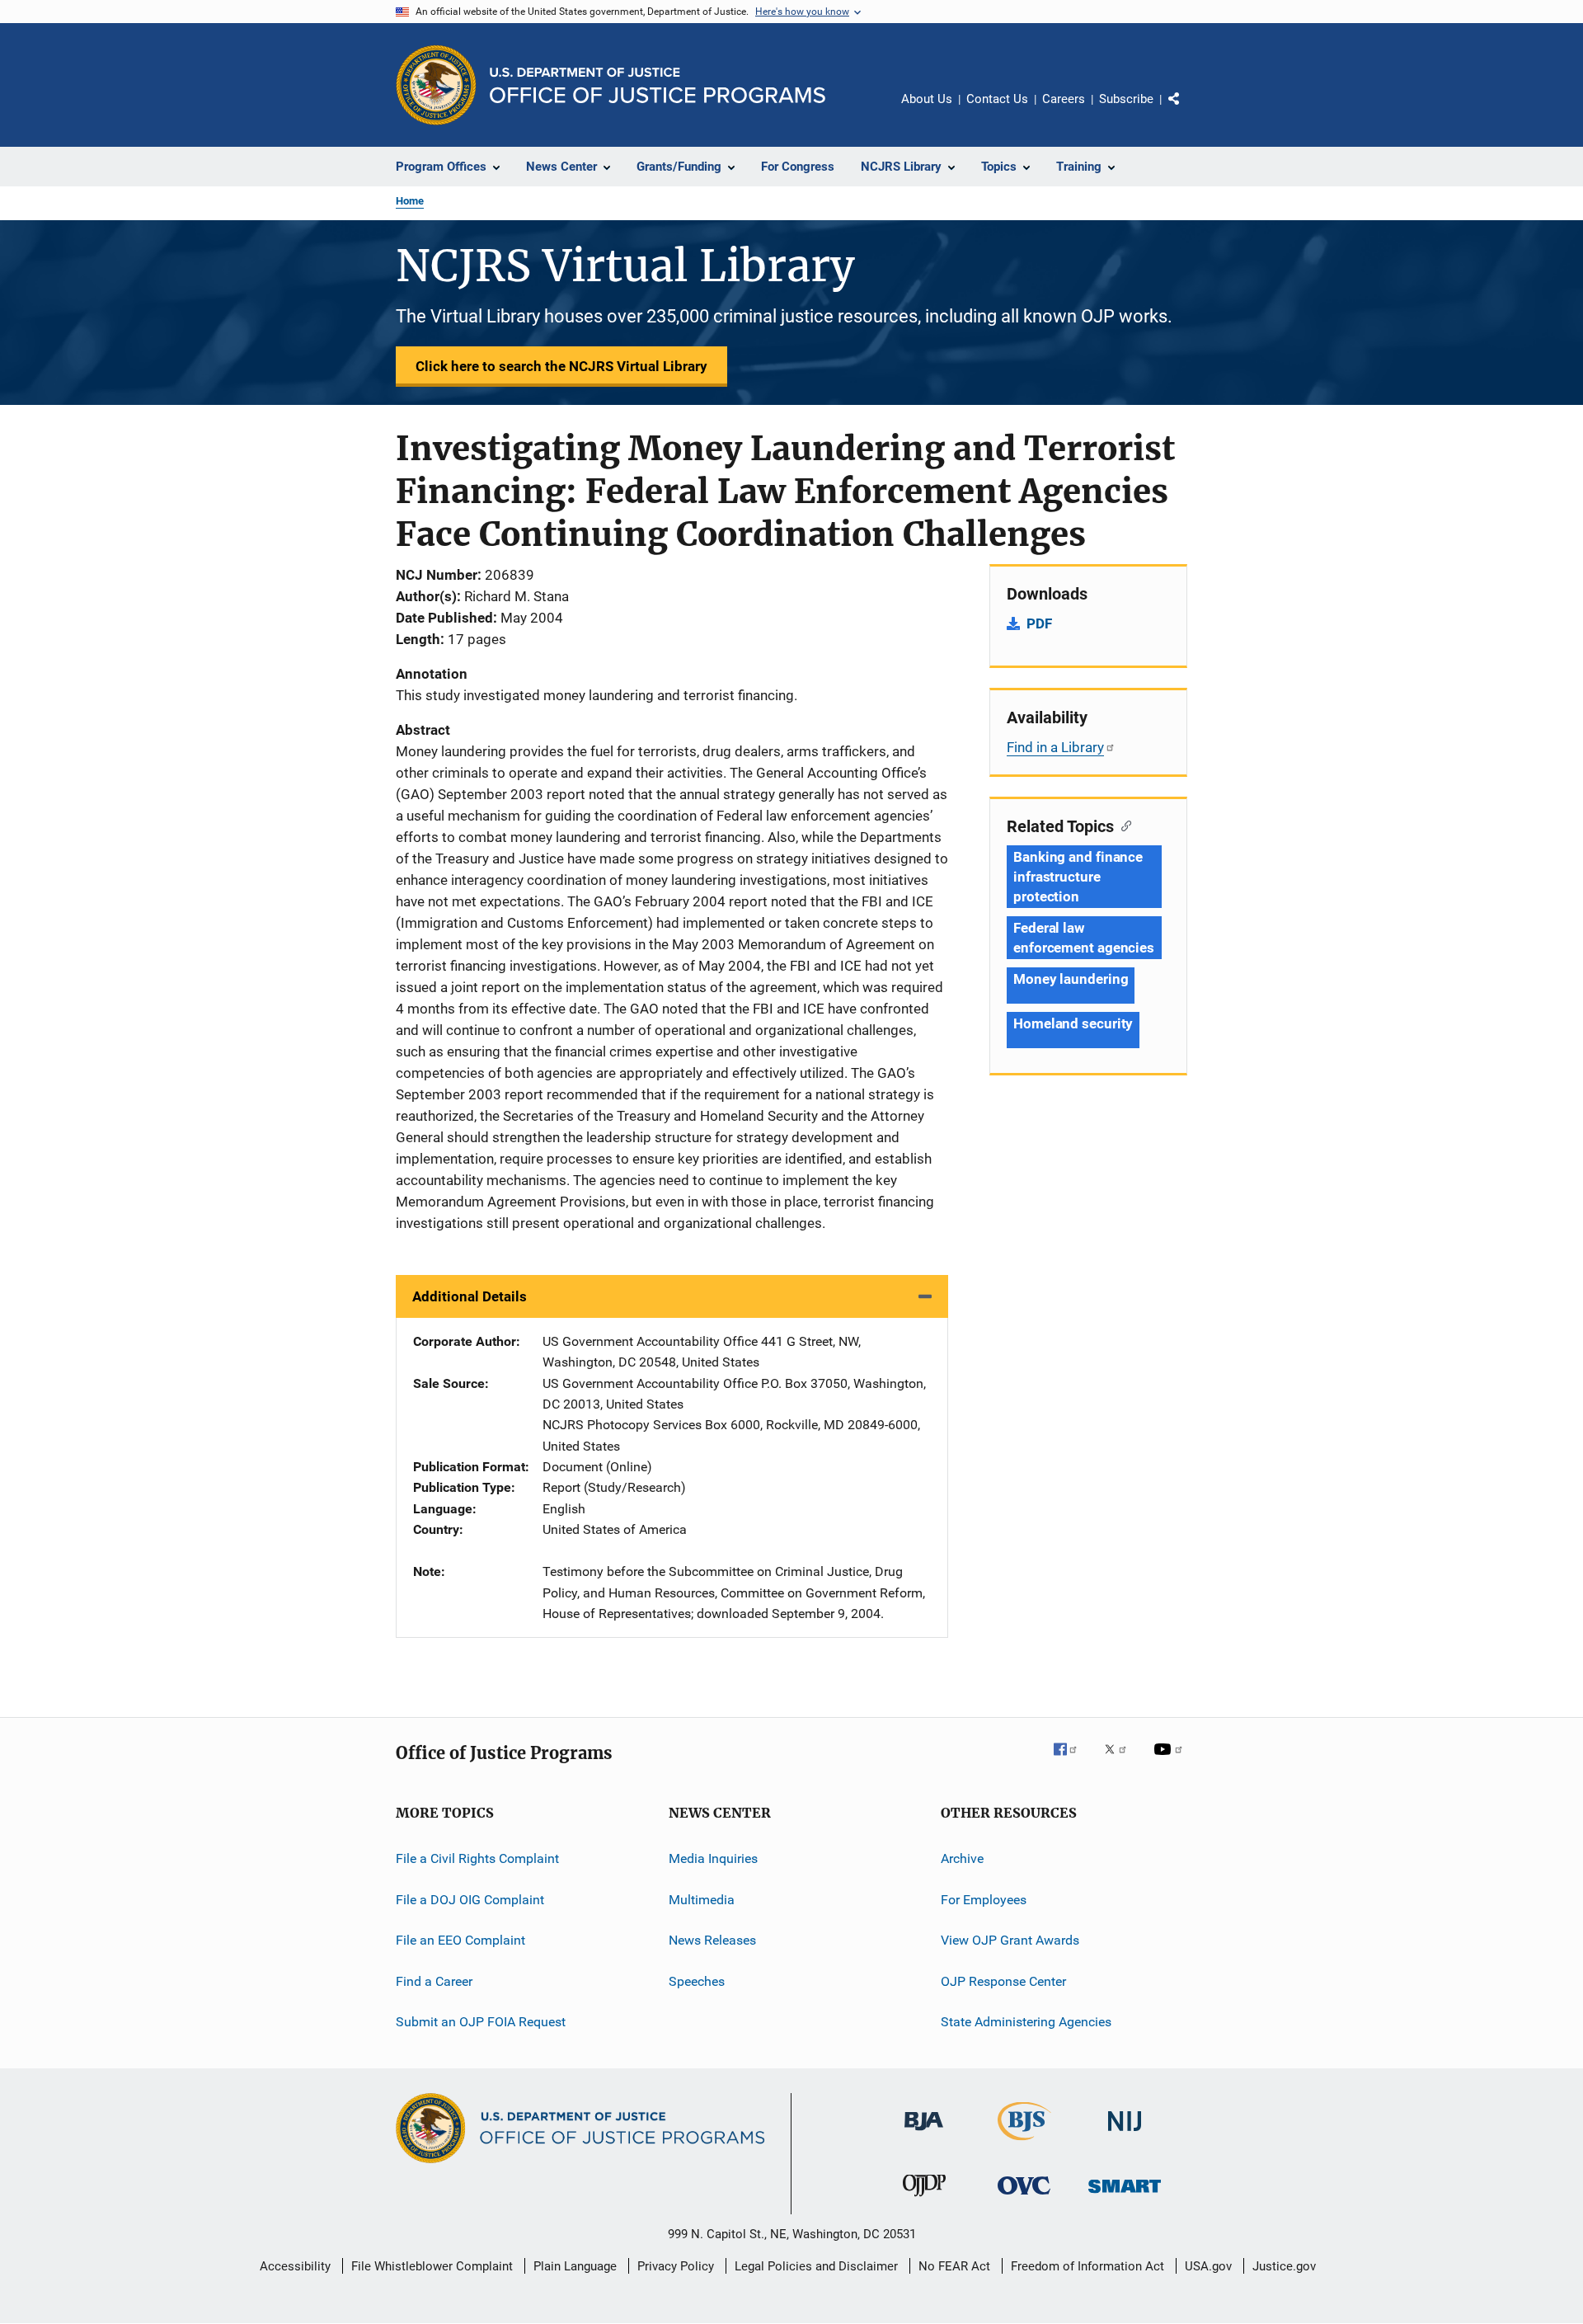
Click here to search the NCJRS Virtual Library (561, 366)
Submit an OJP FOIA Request (481, 2022)
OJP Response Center (1003, 1981)
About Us (927, 99)
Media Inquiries (713, 1858)
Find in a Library (1055, 747)
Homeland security (1073, 1023)
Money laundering (1071, 979)
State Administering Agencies (1026, 2022)
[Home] (658, 85)
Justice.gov (1284, 2266)
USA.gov (1208, 2266)
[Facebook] (1072, 1761)
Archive (962, 1858)
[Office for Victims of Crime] (1024, 2197)
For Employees (984, 1900)
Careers (1064, 99)
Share (1187, 111)
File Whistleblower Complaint (432, 2266)
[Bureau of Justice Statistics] (1024, 2143)
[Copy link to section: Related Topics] (1123, 825)
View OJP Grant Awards (1010, 1940)
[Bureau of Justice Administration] (924, 2133)
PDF (1039, 623)
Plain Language (575, 2266)
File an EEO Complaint (460, 1940)
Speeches (697, 1981)
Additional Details (470, 1296)
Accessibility (295, 2266)
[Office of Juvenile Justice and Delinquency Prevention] (924, 2199)
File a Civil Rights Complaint (477, 1858)
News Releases (712, 1940)
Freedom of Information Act (1087, 2266)
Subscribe (1126, 99)
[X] (1121, 1761)
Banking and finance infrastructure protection (1078, 877)
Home (410, 201)
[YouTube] (1171, 1761)
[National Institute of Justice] (1125, 2134)
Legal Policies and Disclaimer (816, 2266)
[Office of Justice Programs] (436, 85)
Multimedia (702, 1900)
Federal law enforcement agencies (1084, 938)
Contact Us (997, 99)
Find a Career (434, 1981)
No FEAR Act (954, 2266)
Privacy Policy (676, 2266)
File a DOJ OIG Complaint (470, 1900)
